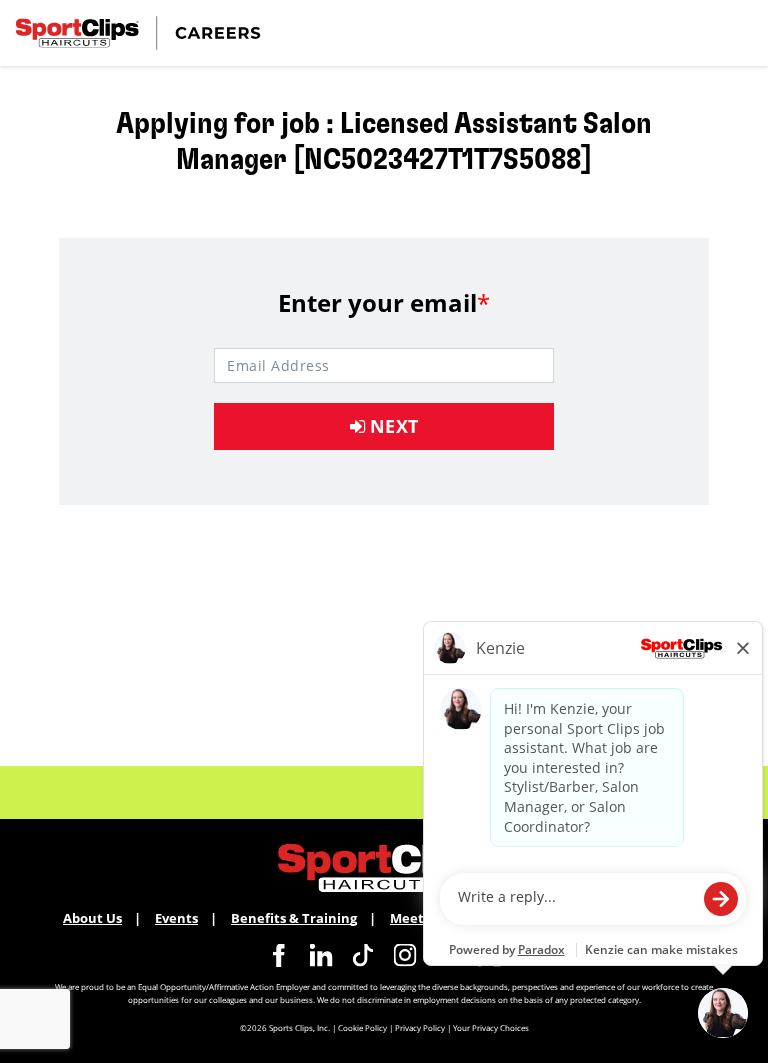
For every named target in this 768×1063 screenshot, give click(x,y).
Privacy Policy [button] (420, 1027)
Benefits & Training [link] (294, 918)
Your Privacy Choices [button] (491, 1027)
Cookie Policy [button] (362, 1027)
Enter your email (384, 303)
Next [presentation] (391, 426)
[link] (279, 955)
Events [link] (176, 918)
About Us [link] (92, 918)
